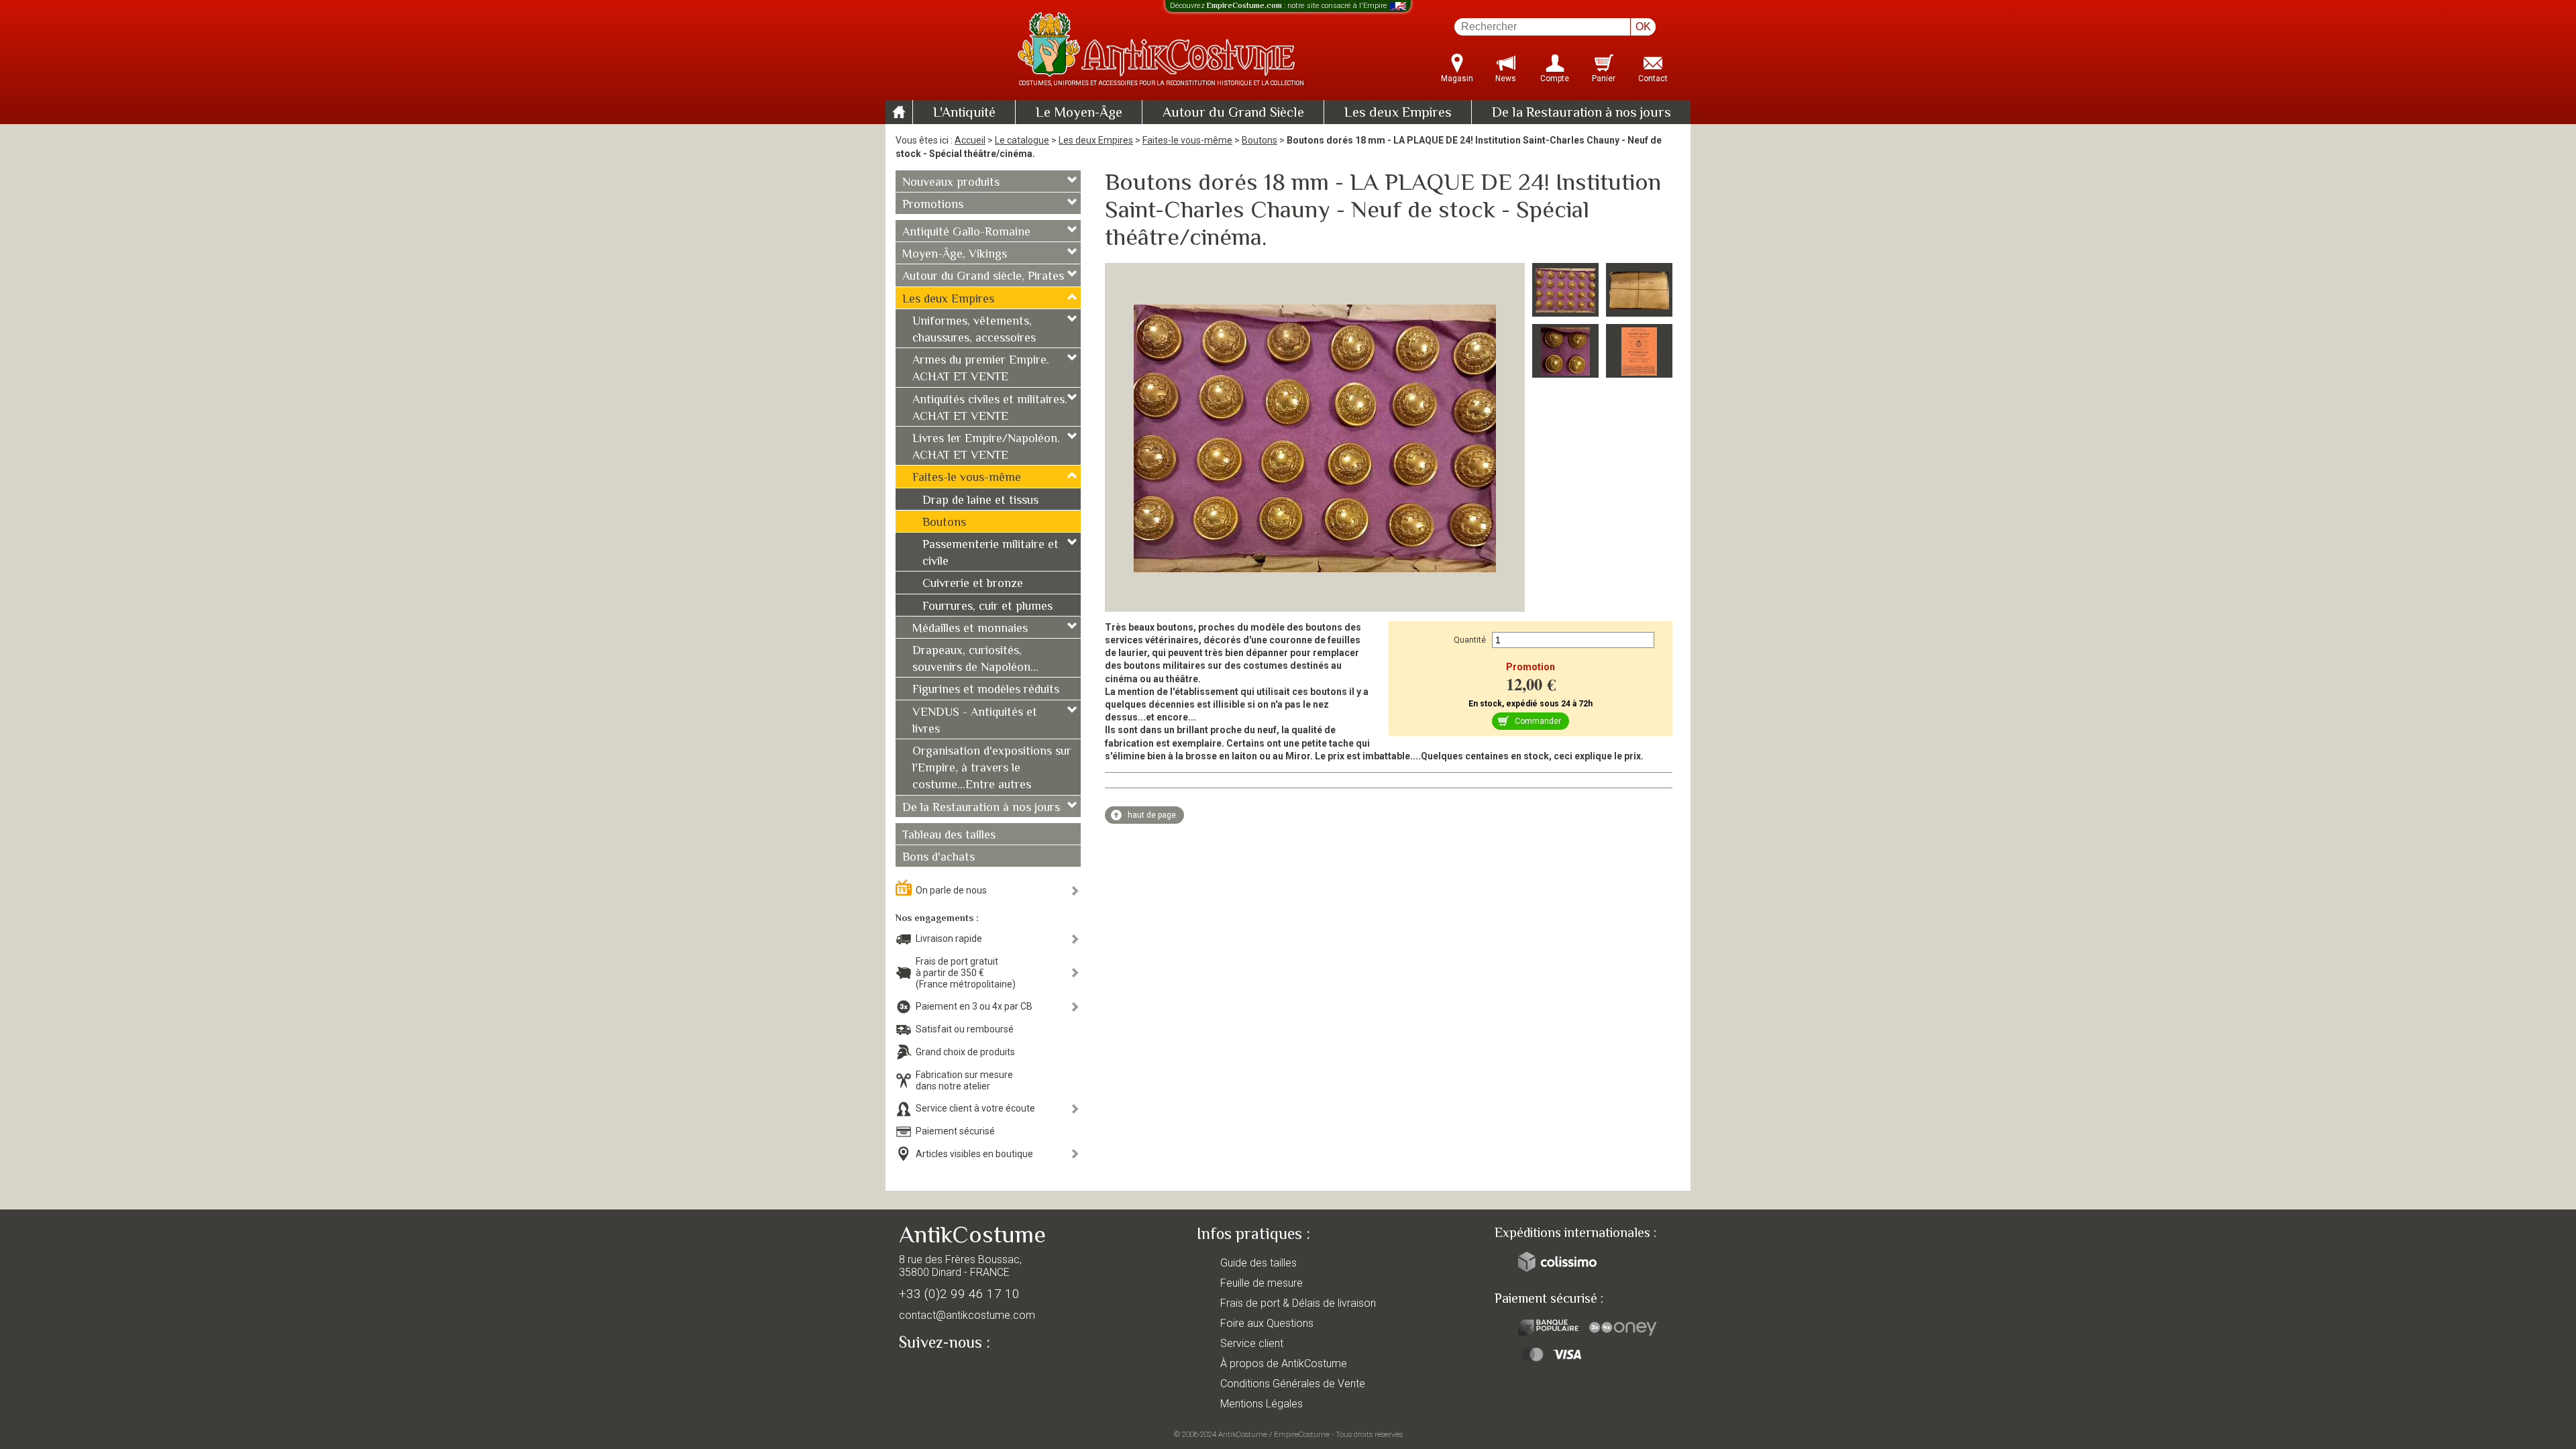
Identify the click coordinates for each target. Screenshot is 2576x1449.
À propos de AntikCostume (1284, 1363)
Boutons (1259, 140)
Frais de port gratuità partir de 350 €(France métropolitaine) (966, 973)
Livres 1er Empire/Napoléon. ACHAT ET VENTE (986, 448)
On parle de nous (951, 890)
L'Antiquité (964, 113)
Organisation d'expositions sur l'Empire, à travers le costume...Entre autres (992, 769)
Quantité (1470, 640)
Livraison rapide (949, 938)
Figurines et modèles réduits (986, 690)
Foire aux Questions (1267, 1323)
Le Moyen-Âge (1079, 113)
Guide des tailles (1258, 1263)
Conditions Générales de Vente (1293, 1384)
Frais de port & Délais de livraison (1298, 1303)
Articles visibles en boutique (974, 1154)
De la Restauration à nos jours (1581, 113)
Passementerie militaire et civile (990, 554)
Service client (1252, 1343)
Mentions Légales (1262, 1404)
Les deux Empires (1398, 113)
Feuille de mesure (1262, 1283)
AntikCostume (1243, 1434)
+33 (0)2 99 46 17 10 (959, 1294)
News (1506, 78)
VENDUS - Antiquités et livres (975, 721)
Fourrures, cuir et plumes (987, 607)
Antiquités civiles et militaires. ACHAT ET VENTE (990, 409)
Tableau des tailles (949, 836)
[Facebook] (932, 1374)
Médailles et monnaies (970, 629)
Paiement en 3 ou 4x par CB (974, 1006)
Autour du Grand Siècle (1233, 113)
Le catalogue (1022, 140)
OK (1643, 26)
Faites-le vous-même (1187, 140)
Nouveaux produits (951, 183)
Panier (1604, 78)
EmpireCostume (1302, 1434)
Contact (1653, 78)
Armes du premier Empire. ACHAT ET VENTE (981, 369)
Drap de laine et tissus (980, 501)
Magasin (1457, 78)
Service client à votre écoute (975, 1108)
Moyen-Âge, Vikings (955, 255)
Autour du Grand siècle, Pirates (983, 277)
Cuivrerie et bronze (973, 584)
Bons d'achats (938, 858)
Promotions (933, 205)
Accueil (970, 140)
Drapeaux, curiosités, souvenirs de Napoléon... (975, 660)
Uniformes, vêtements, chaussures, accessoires (974, 330)
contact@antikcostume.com (967, 1315)
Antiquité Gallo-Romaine (966, 233)
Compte (1555, 78)
